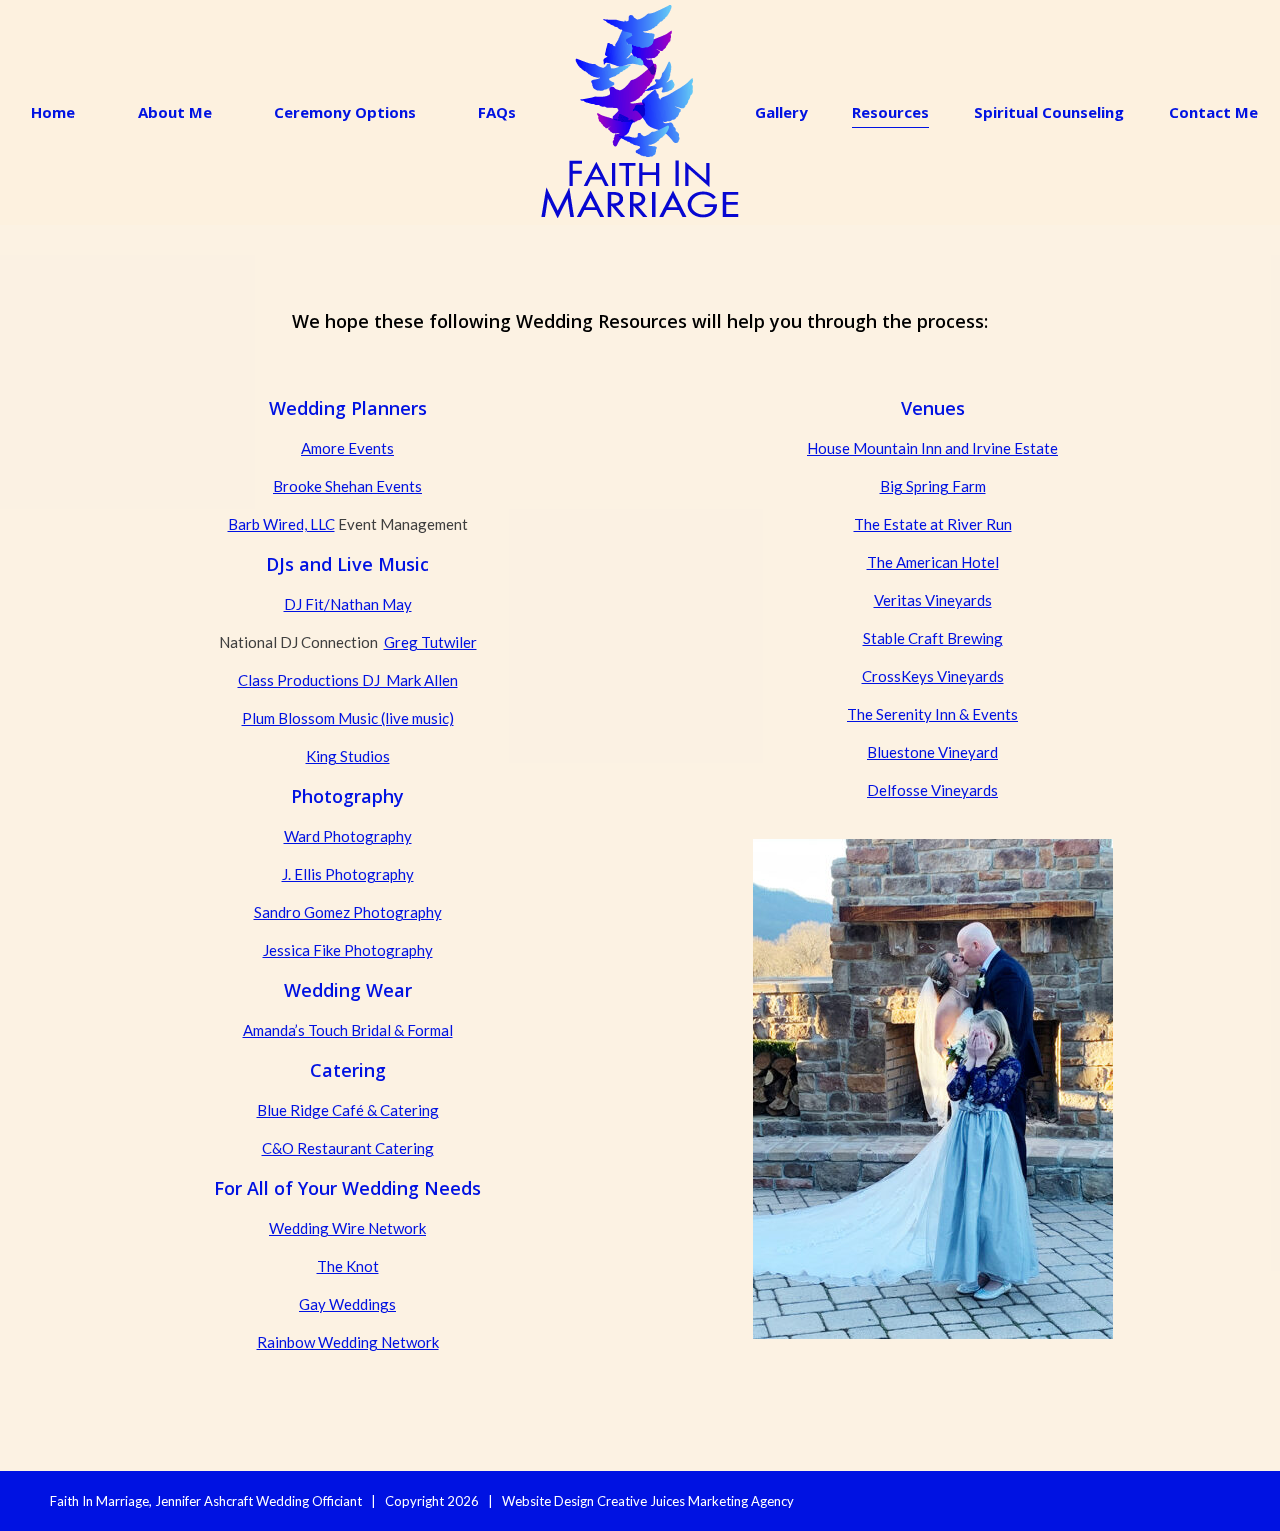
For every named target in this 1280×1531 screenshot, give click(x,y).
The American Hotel (933, 562)
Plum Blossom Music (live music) (348, 718)
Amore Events (347, 448)
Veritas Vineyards (933, 600)
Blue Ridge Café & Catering (348, 1110)
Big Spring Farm (933, 486)
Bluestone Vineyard (932, 752)
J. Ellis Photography (348, 874)
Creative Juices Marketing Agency (695, 1501)
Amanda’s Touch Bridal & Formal (348, 1030)
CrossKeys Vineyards (933, 676)
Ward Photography (348, 836)
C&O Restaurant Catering (348, 1148)
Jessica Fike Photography (348, 950)
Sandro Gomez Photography (348, 912)
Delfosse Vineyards (932, 790)
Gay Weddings (347, 1304)
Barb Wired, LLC (281, 524)
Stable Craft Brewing (933, 638)
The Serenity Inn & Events (932, 714)
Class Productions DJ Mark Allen (348, 680)
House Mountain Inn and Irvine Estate (932, 448)
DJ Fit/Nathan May (348, 604)
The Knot (348, 1266)
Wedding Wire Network (347, 1228)
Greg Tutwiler (430, 642)
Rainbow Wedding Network (348, 1342)
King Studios (348, 756)
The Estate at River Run (933, 524)
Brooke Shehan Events (347, 486)
